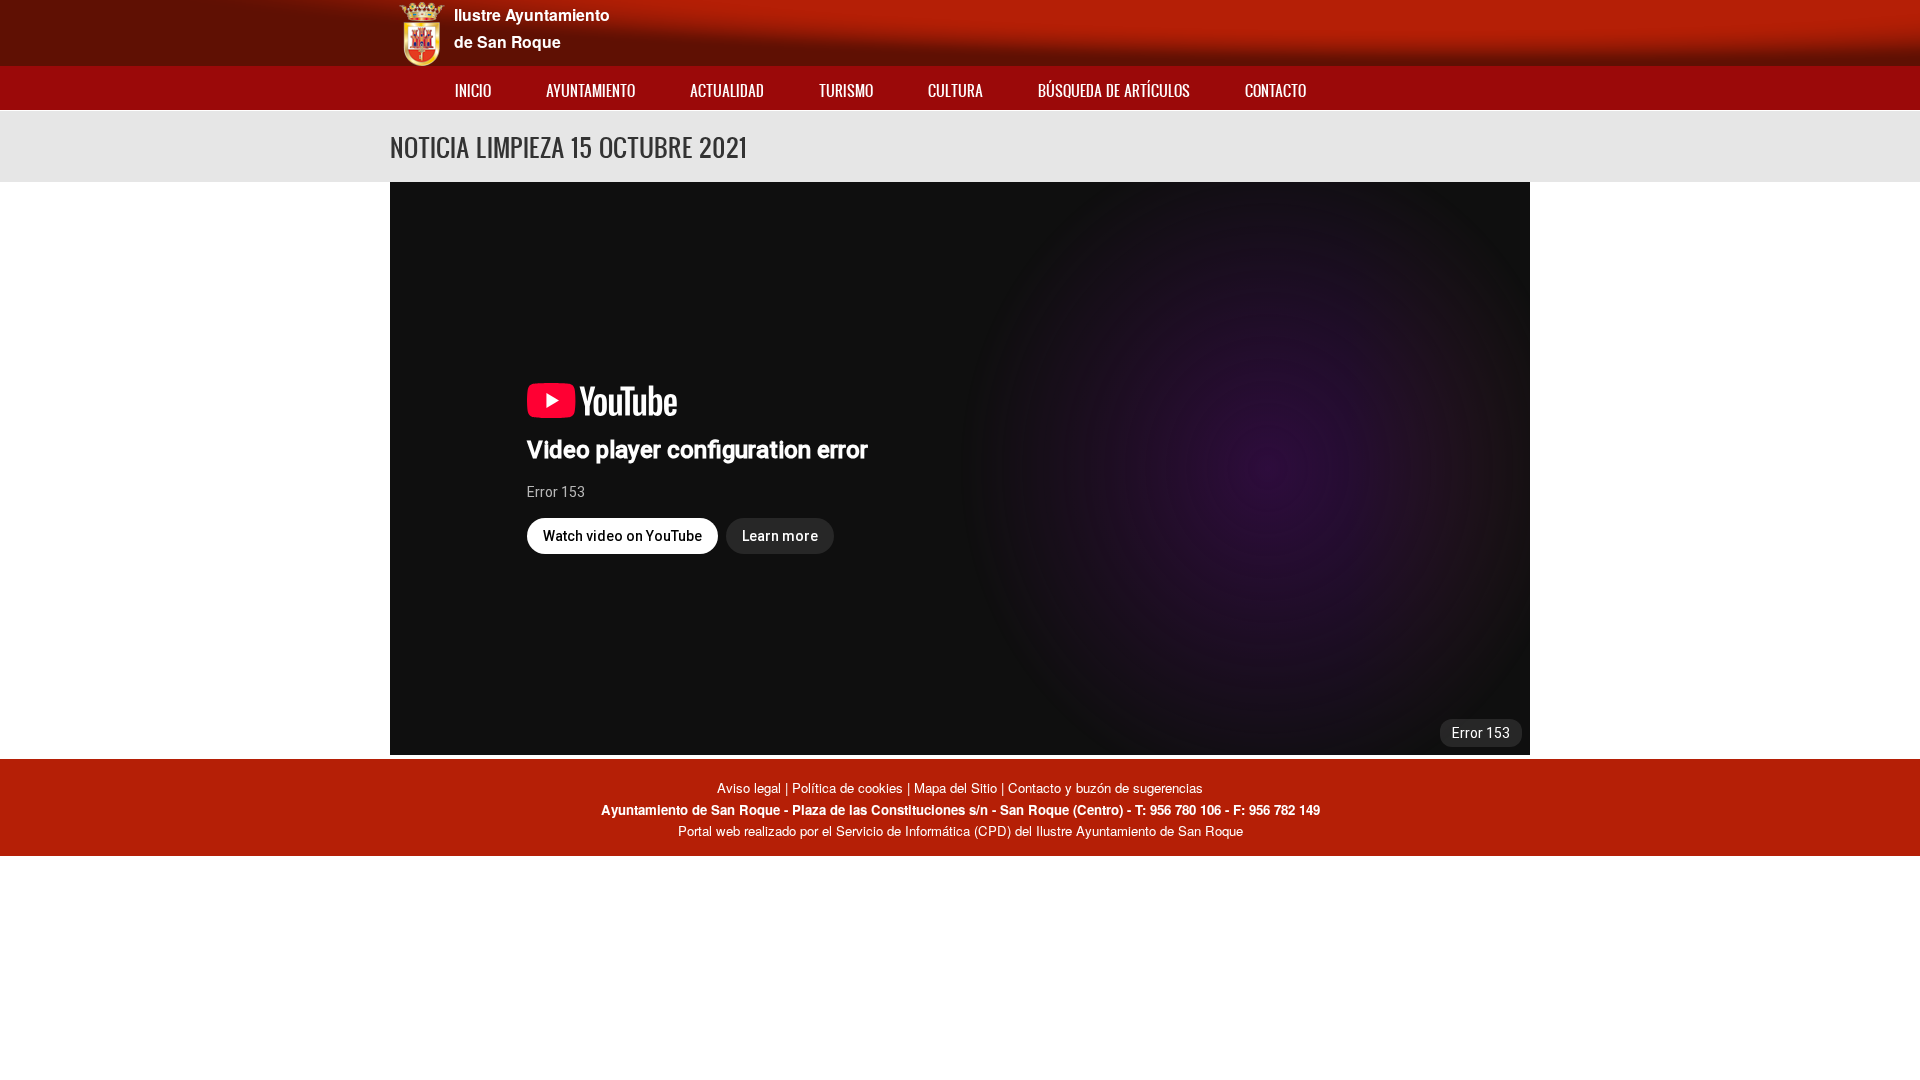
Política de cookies (847, 787)
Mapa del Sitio (955, 787)
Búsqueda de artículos (1114, 90)
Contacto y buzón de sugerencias (1105, 787)
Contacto (1275, 90)
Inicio (473, 90)
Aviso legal (751, 787)
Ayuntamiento (590, 90)
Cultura (955, 90)
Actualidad (727, 90)
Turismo (846, 90)
